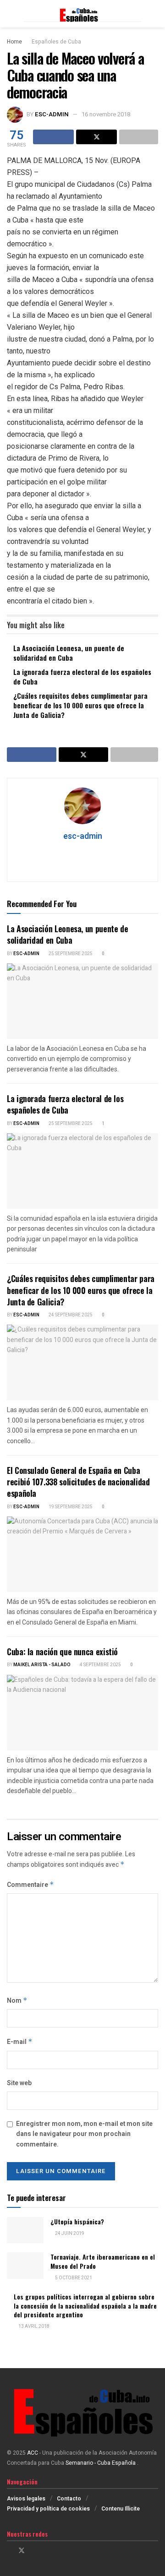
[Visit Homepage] (82, 14)
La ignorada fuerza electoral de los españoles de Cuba (82, 677)
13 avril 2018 (33, 2326)
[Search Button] (154, 14)
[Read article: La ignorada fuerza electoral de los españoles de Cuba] (82, 1171)
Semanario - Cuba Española (101, 2463)
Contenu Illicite (121, 2509)
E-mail (20, 2042)
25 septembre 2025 (70, 954)
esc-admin (52, 114)
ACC (33, 2453)
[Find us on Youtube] (45, 2551)
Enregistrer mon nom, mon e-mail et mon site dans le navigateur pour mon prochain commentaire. (84, 2134)
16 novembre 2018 (106, 114)
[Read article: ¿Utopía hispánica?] (25, 2230)
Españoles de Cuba (56, 42)
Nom (17, 2001)
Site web (19, 2083)
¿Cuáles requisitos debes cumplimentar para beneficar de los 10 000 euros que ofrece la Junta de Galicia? (80, 705)
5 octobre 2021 (73, 2278)
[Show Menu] (11, 14)
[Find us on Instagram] (34, 2551)
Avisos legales (26, 2499)
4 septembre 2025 (100, 1665)
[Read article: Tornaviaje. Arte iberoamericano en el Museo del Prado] (25, 2265)
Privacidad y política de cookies (48, 2509)
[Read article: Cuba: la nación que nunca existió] (82, 1713)
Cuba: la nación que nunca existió (62, 1652)
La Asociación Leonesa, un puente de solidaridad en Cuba (69, 653)
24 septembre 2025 (70, 1315)
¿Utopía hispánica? (77, 2221)
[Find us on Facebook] (9, 2551)
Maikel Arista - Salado (42, 1665)
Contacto (69, 2499)
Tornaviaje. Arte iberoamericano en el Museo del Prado (103, 2261)
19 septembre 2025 (70, 1507)
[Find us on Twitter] (22, 2551)
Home (14, 42)
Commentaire (30, 1885)
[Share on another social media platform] (139, 137)
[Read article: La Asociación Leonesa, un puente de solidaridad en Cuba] (82, 1001)
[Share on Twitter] (96, 137)
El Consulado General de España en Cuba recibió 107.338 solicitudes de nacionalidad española (78, 1482)
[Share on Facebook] (53, 137)
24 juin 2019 (69, 2234)
